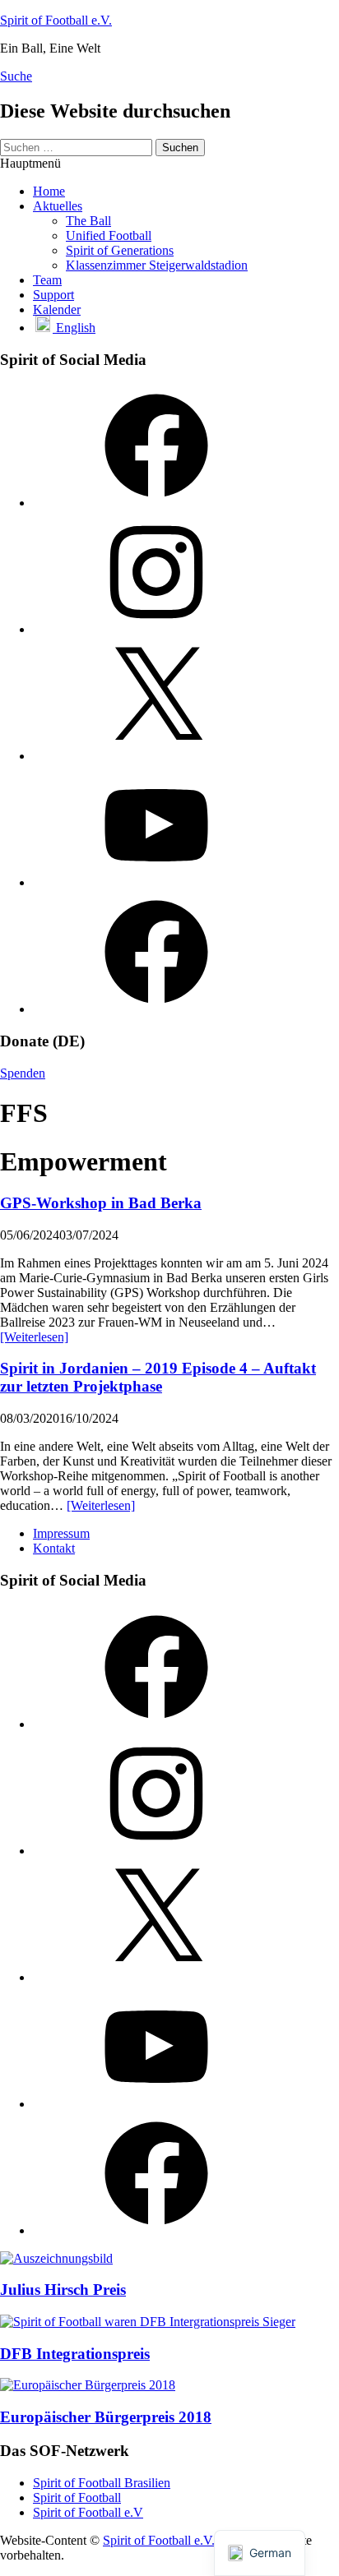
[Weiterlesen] (34, 1337)
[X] (156, 756)
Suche (16, 76)
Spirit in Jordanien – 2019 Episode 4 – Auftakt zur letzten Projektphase (158, 1377)
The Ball (88, 221)
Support (53, 295)
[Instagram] (156, 629)
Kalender (57, 309)
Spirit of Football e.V (88, 2512)
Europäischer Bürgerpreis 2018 (106, 2417)
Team (47, 280)
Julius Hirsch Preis (63, 2290)
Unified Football (109, 235)
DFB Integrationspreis (75, 2354)
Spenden (23, 1073)
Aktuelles (58, 206)
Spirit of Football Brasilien (102, 2483)
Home (49, 191)
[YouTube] (156, 882)
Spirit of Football (77, 2498)
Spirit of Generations (120, 250)
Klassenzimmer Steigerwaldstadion (157, 265)
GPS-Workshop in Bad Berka (101, 1203)
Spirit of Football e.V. (56, 20)
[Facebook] (156, 503)
